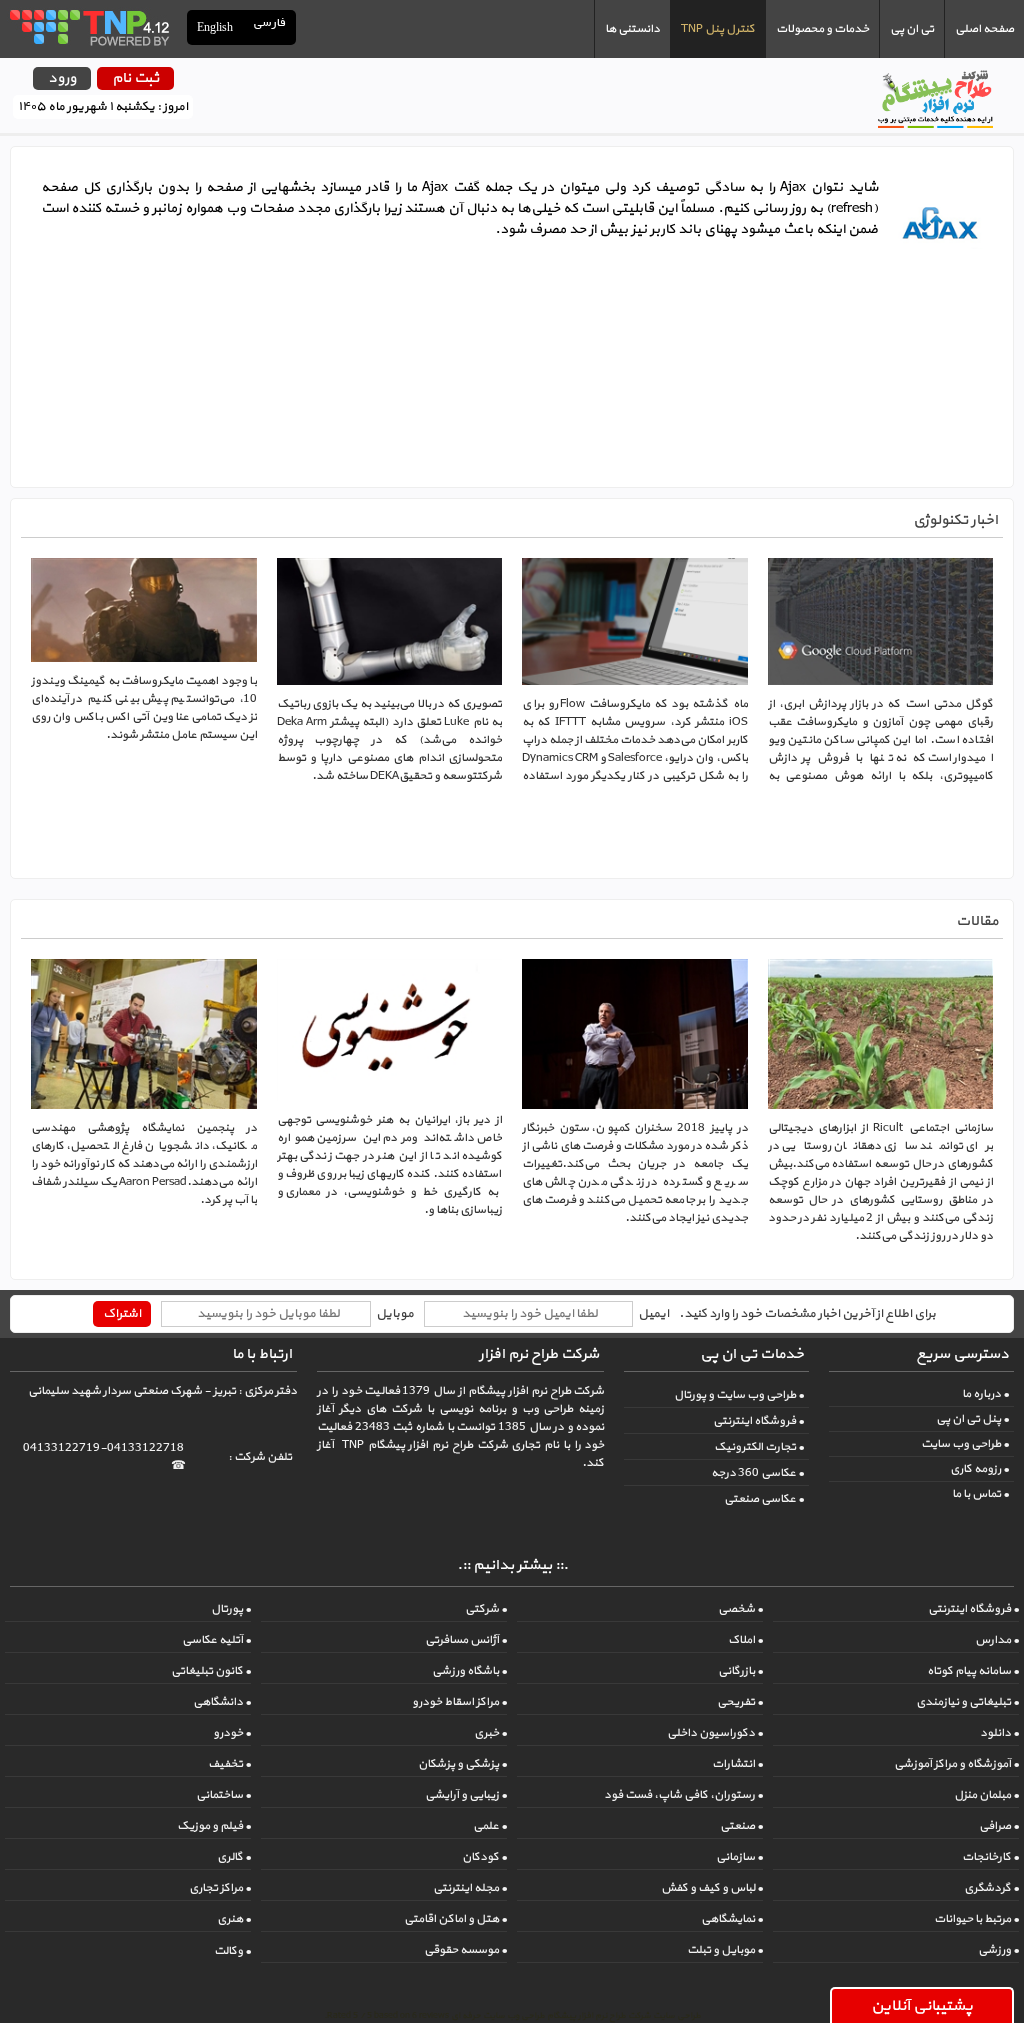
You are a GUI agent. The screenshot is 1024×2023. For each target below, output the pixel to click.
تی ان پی (912, 29)
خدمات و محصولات (822, 29)
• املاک (745, 1640)
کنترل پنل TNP (718, 29)
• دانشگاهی (222, 1702)
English (215, 27)
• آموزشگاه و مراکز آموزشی (956, 1764)
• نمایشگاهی (732, 1919)
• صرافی (999, 1826)
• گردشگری (991, 1888)
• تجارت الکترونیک (759, 1447)
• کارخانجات (990, 1857)
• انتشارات (737, 1764)
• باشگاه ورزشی (469, 1671)
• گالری (234, 1857)
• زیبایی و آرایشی (466, 1795)
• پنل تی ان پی (972, 1419)
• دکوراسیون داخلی (715, 1733)
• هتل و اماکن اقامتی (455, 1919)
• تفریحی (740, 1702)
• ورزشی (998, 1950)
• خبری (490, 1733)
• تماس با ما (980, 1494)
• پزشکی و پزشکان (462, 1764)
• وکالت (232, 1951)
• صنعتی (741, 1826)
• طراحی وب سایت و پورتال (739, 1395)
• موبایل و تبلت (725, 1950)
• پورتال (231, 1609)
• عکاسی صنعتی (764, 1499)
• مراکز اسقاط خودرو (459, 1702)
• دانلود (999, 1733)
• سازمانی (739, 1857)
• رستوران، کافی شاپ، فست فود (683, 1795)
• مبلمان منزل (986, 1795)
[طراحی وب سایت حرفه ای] (88, 27)
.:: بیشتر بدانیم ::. (512, 1565)
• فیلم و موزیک (214, 1826)
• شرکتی (486, 1609)
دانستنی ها (632, 29)
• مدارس (997, 1640)
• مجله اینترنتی (470, 1888)
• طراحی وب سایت (965, 1444)
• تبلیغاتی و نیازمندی (967, 1702)
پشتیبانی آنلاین (922, 2006)
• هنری (234, 1919)
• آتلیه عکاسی (216, 1640)
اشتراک (122, 1314)
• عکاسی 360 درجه (757, 1473)
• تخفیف (229, 1764)
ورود (62, 78)
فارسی (270, 23)
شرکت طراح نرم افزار (539, 1354)
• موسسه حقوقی (465, 1950)
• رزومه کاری (979, 1469)
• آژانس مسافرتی (466, 1640)
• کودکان (484, 1857)
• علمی (490, 1826)
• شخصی (740, 1609)
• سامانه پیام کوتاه (973, 1671)
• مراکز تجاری (220, 1888)
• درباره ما (985, 1394)
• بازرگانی (740, 1671)
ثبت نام (135, 78)
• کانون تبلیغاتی (211, 1671)
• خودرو (232, 1733)
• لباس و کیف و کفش (712, 1888)
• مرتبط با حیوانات (976, 1919)
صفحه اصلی (984, 29)
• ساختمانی (223, 1795)
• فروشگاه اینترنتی (758, 1421)
